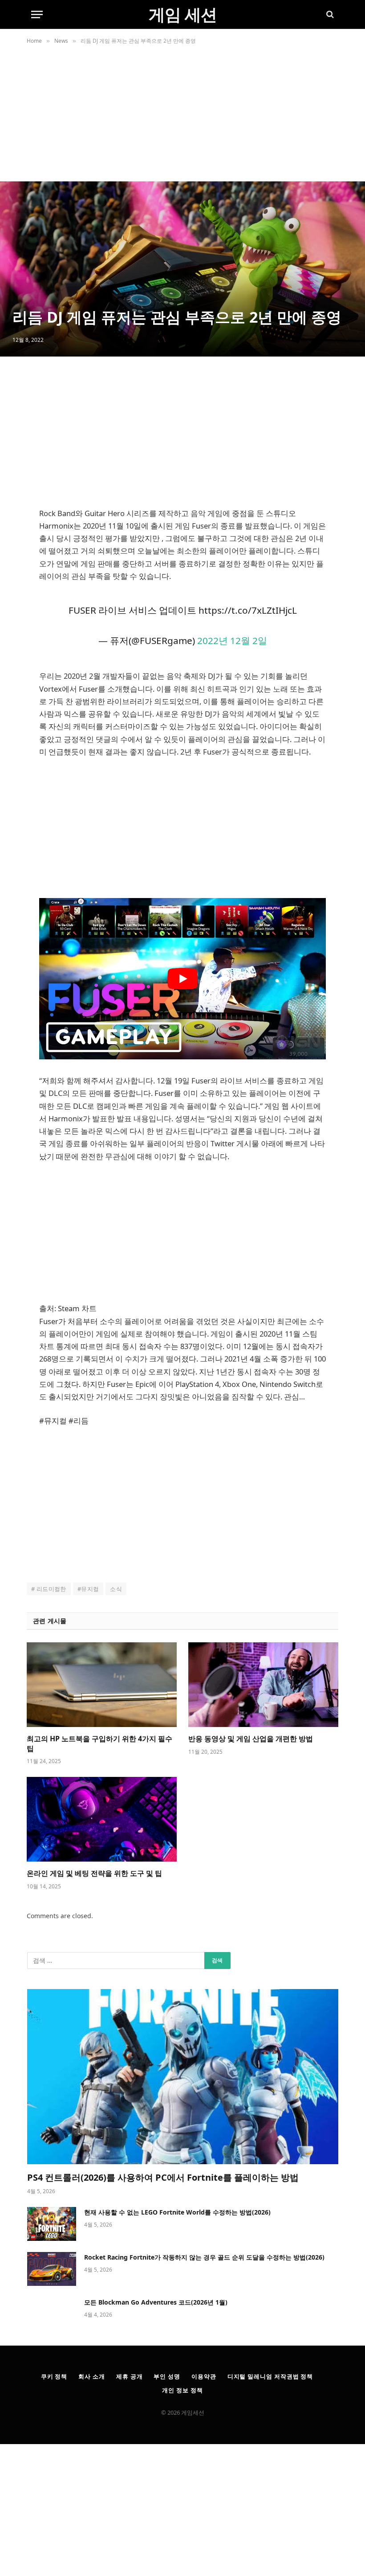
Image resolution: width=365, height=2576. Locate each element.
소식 (116, 1589)
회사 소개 (92, 2376)
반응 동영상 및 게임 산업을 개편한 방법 (251, 1739)
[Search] (329, 14)
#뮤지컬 (88, 1589)
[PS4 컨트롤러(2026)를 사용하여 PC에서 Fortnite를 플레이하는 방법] (183, 2077)
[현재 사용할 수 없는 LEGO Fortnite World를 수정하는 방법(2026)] (52, 2224)
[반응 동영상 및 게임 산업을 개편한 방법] (263, 1685)
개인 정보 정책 (182, 2390)
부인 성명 (167, 2376)
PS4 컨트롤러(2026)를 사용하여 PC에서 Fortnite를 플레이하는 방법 (163, 2177)
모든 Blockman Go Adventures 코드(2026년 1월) (156, 2302)
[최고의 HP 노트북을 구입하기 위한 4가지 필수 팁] (102, 1685)
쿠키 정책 (54, 2376)
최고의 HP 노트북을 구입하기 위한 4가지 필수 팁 (99, 1744)
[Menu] (37, 14)
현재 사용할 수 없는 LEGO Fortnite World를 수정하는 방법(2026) (177, 2212)
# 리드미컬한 (49, 1589)
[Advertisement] (182, 115)
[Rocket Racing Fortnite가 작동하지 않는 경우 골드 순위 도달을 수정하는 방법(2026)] (52, 2269)
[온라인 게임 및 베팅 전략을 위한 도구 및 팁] (102, 1819)
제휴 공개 (130, 2376)
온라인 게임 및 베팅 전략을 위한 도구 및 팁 (94, 1873)
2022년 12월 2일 (232, 640)
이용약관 (204, 2376)
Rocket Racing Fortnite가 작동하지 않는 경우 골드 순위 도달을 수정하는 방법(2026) (204, 2257)
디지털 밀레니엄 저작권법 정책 (270, 2376)
